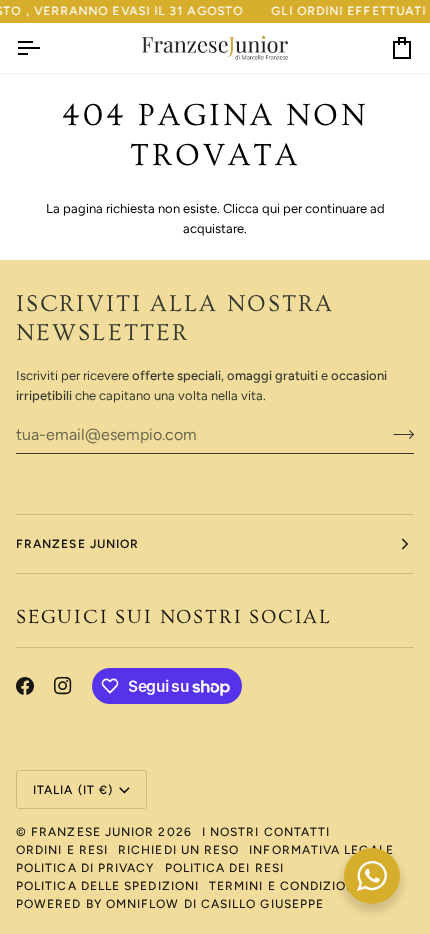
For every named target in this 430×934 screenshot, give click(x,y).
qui (271, 208)
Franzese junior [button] (77, 544)
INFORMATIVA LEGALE (321, 850)
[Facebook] (25, 686)
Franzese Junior (92, 832)
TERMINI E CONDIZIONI (285, 886)
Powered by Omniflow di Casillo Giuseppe (170, 904)
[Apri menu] (46, 48)
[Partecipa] (397, 435)
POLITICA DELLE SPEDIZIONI (107, 886)
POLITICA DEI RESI (224, 868)
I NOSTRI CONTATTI (266, 832)
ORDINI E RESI (62, 850)
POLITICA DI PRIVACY (85, 868)
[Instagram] (63, 686)
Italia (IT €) (73, 790)
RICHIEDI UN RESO (178, 850)
